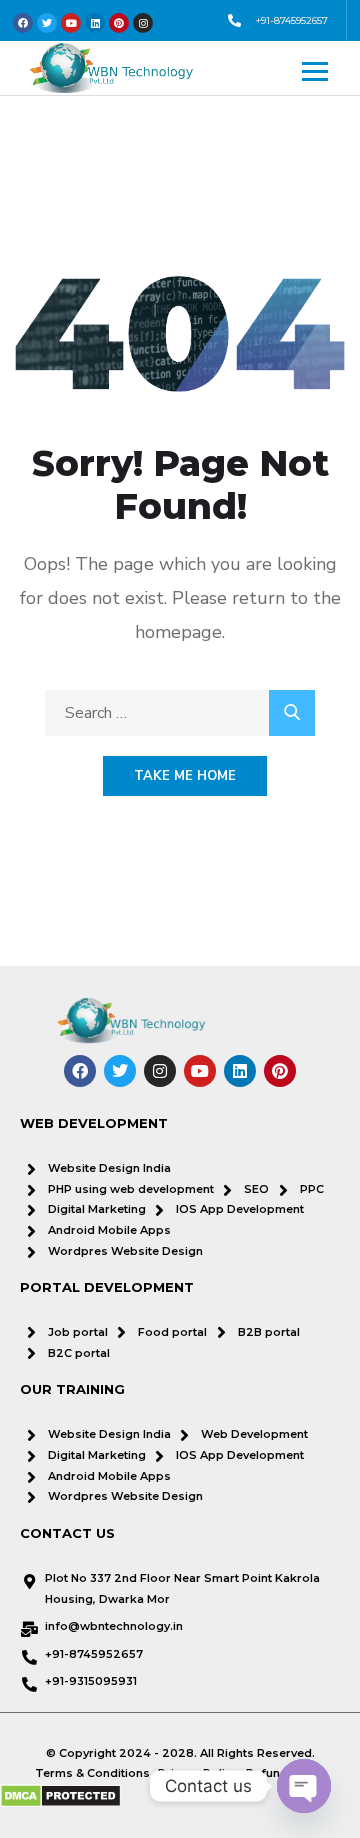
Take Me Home (185, 776)
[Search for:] (180, 713)
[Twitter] (120, 1071)
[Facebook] (80, 1071)
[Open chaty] (304, 1786)
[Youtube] (200, 1071)
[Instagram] (160, 1071)
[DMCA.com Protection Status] (60, 1796)
